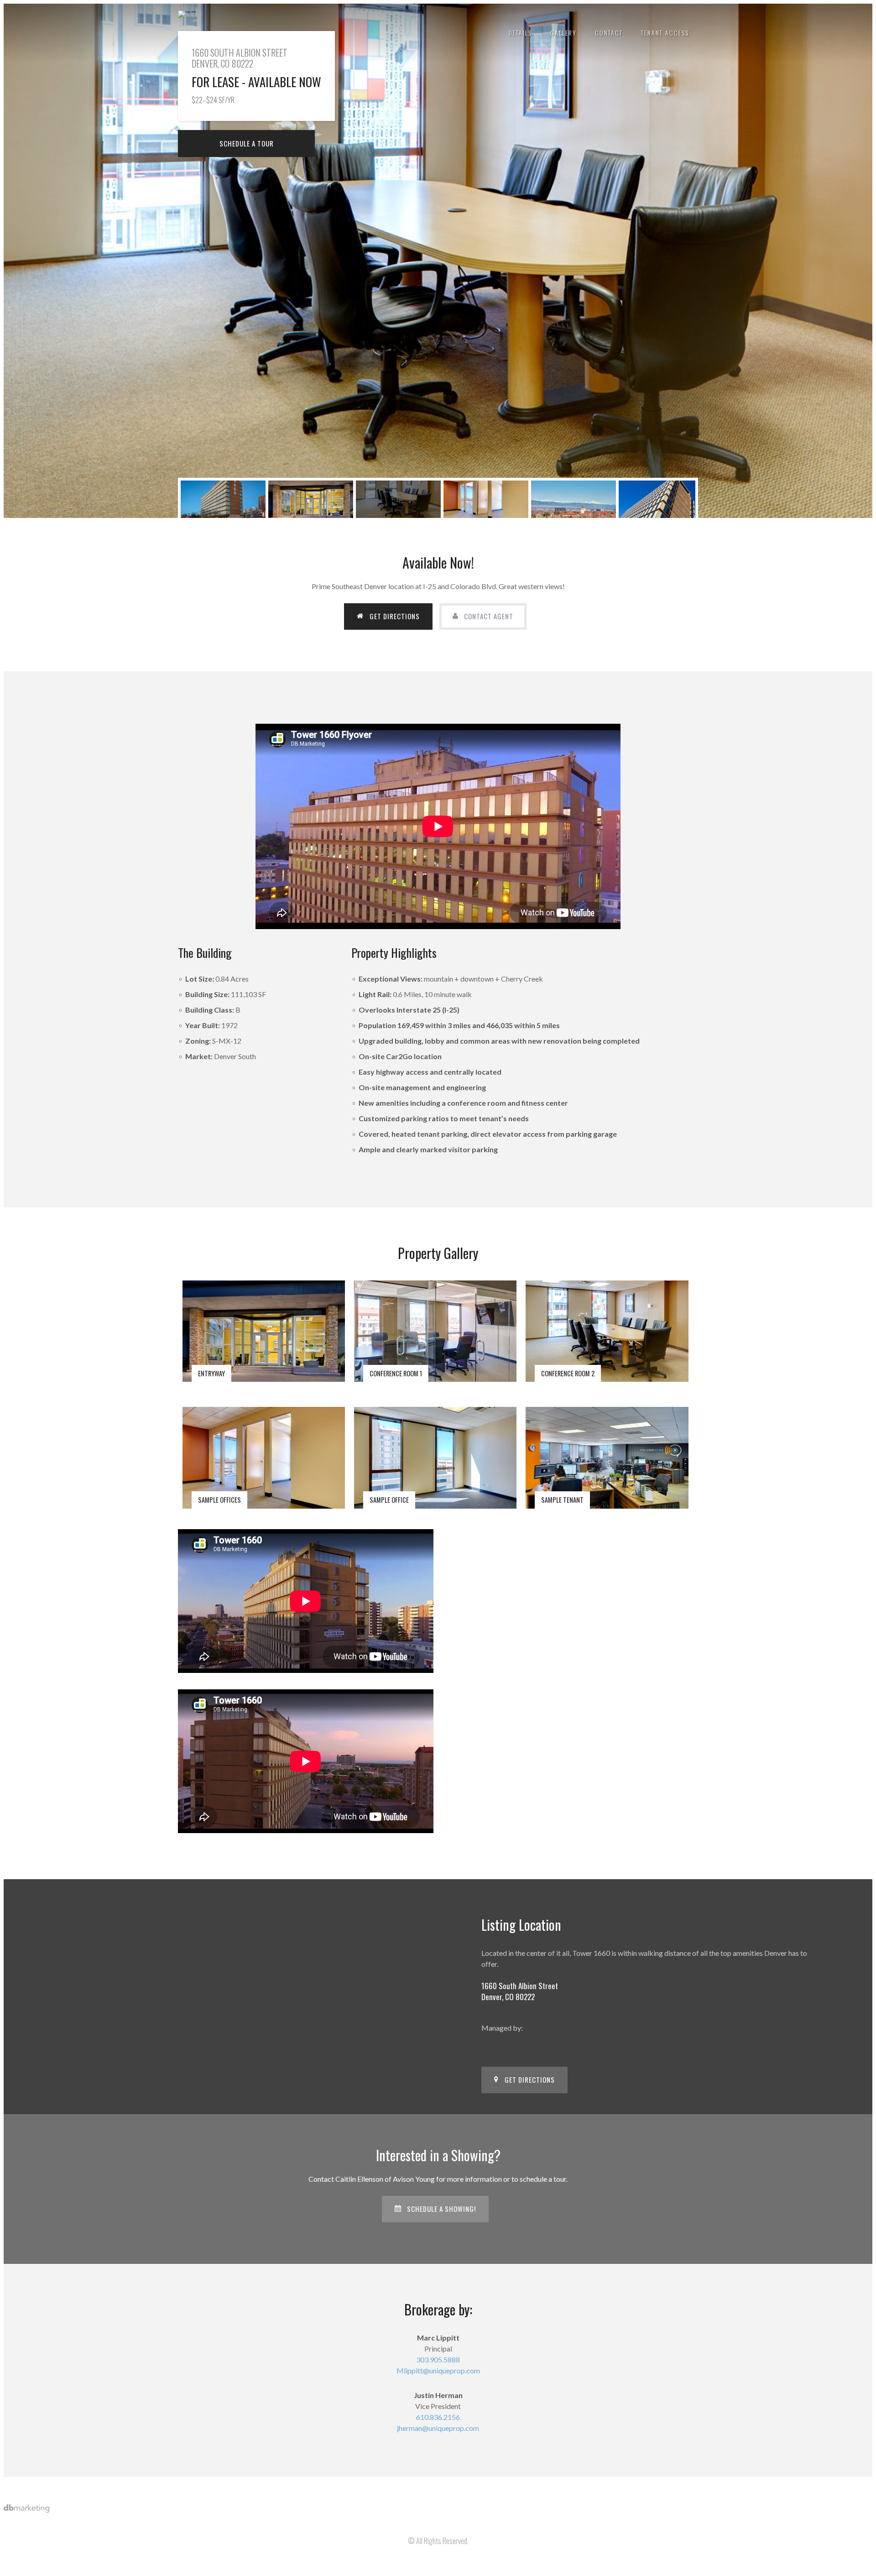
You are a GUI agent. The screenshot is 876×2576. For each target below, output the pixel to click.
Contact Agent (489, 616)
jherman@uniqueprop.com (438, 2428)
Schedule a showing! (441, 2209)
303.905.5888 (438, 2359)
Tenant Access (665, 33)
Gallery (563, 33)
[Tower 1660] (187, 13)
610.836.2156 (438, 2417)
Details (520, 33)
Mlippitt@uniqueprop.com (438, 2370)
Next (856, 260)
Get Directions (395, 616)
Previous (20, 260)
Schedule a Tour (247, 143)
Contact (609, 33)
